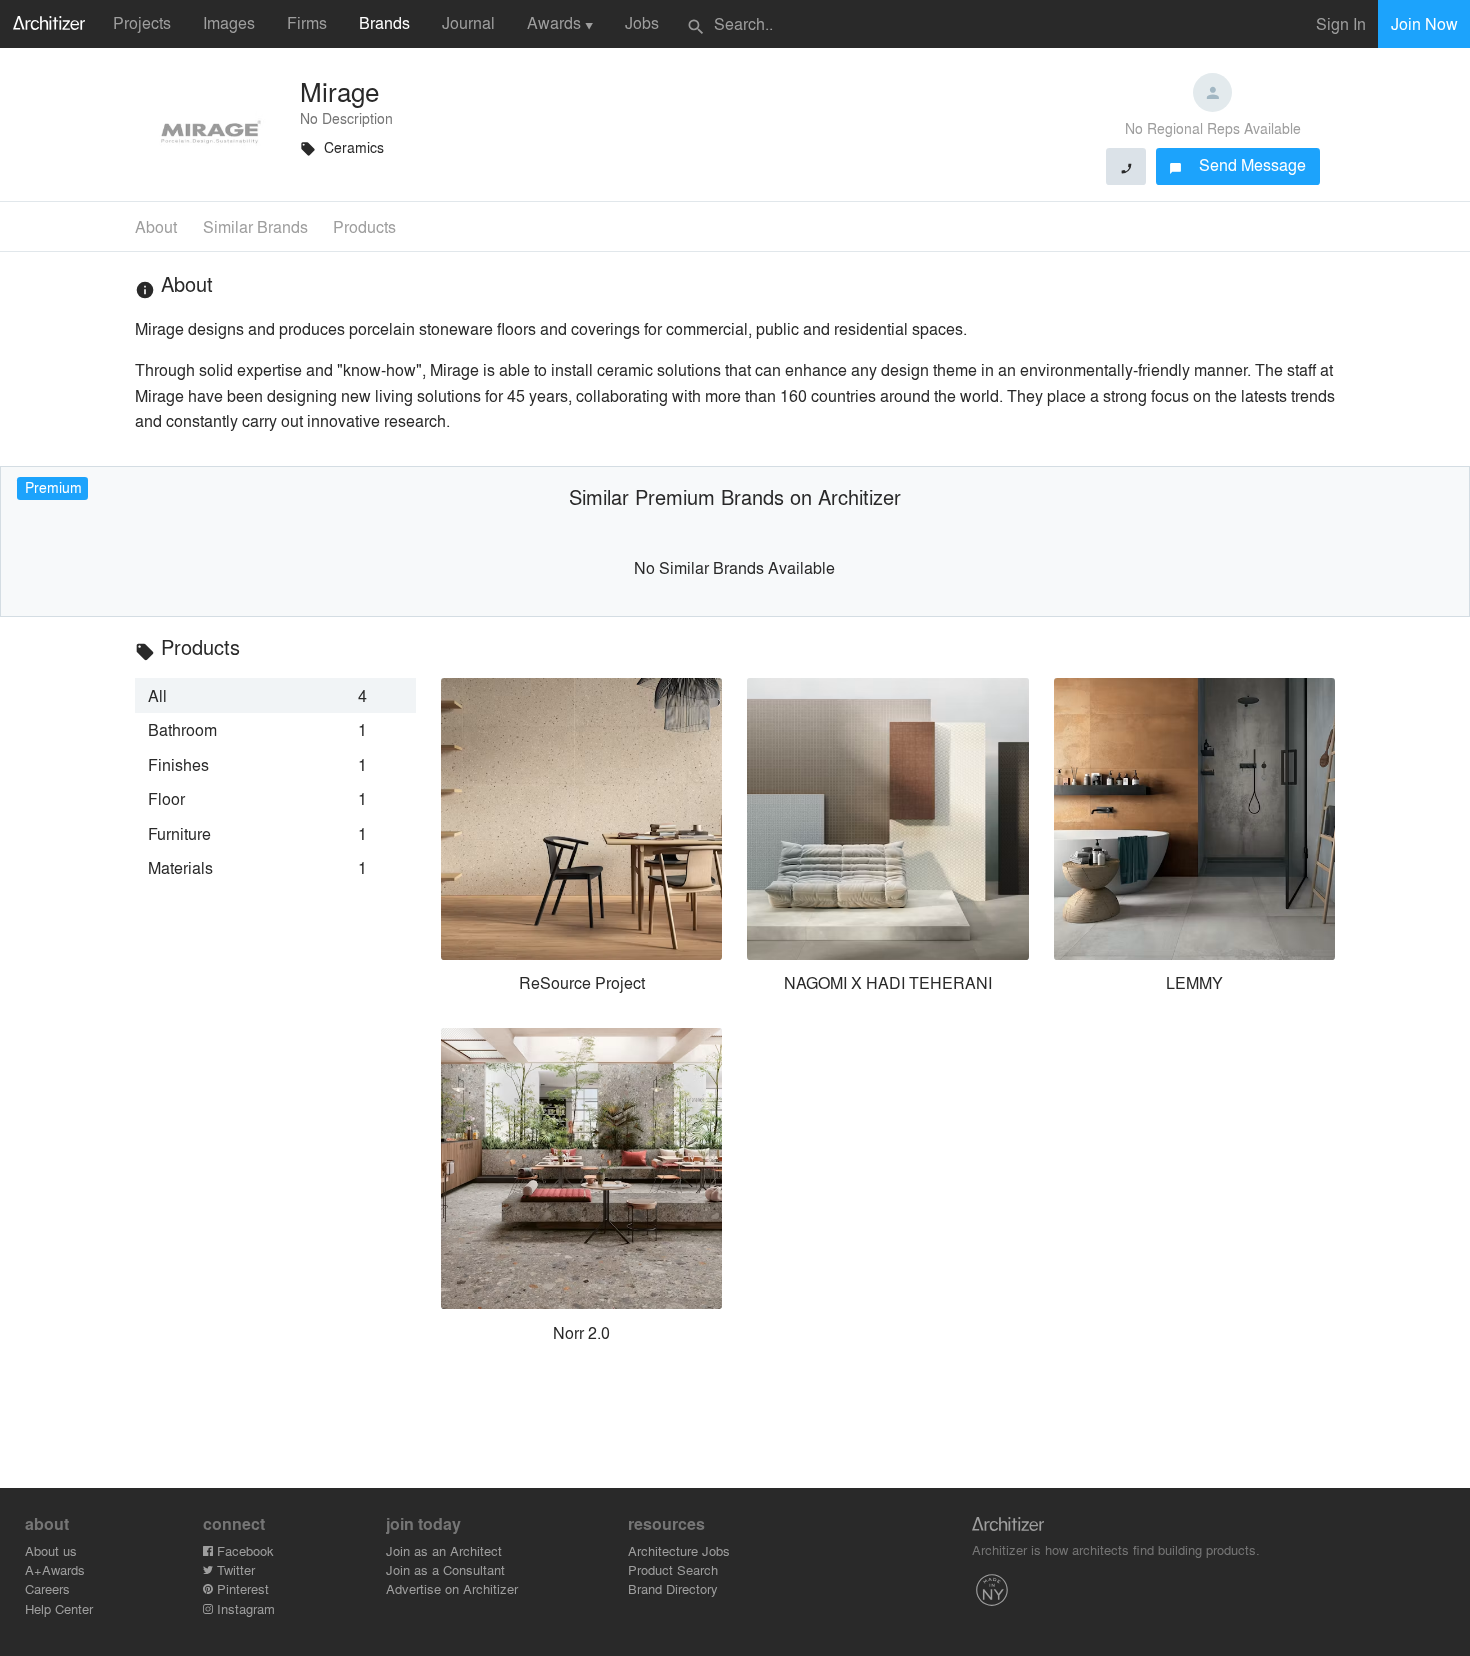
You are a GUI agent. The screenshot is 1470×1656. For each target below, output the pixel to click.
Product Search (673, 1569)
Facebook (243, 1550)
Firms (307, 22)
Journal (468, 22)
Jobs (642, 22)
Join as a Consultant (445, 1569)
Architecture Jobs (679, 1550)
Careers (47, 1588)
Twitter (234, 1569)
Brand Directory (673, 1588)
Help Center (59, 1608)
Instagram (244, 1608)
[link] (275, 695)
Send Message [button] (1237, 164)
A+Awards (55, 1569)
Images (229, 22)
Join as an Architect (444, 1550)
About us (51, 1550)
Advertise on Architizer (452, 1588)
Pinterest (241, 1588)
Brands (384, 22)
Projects (142, 22)
